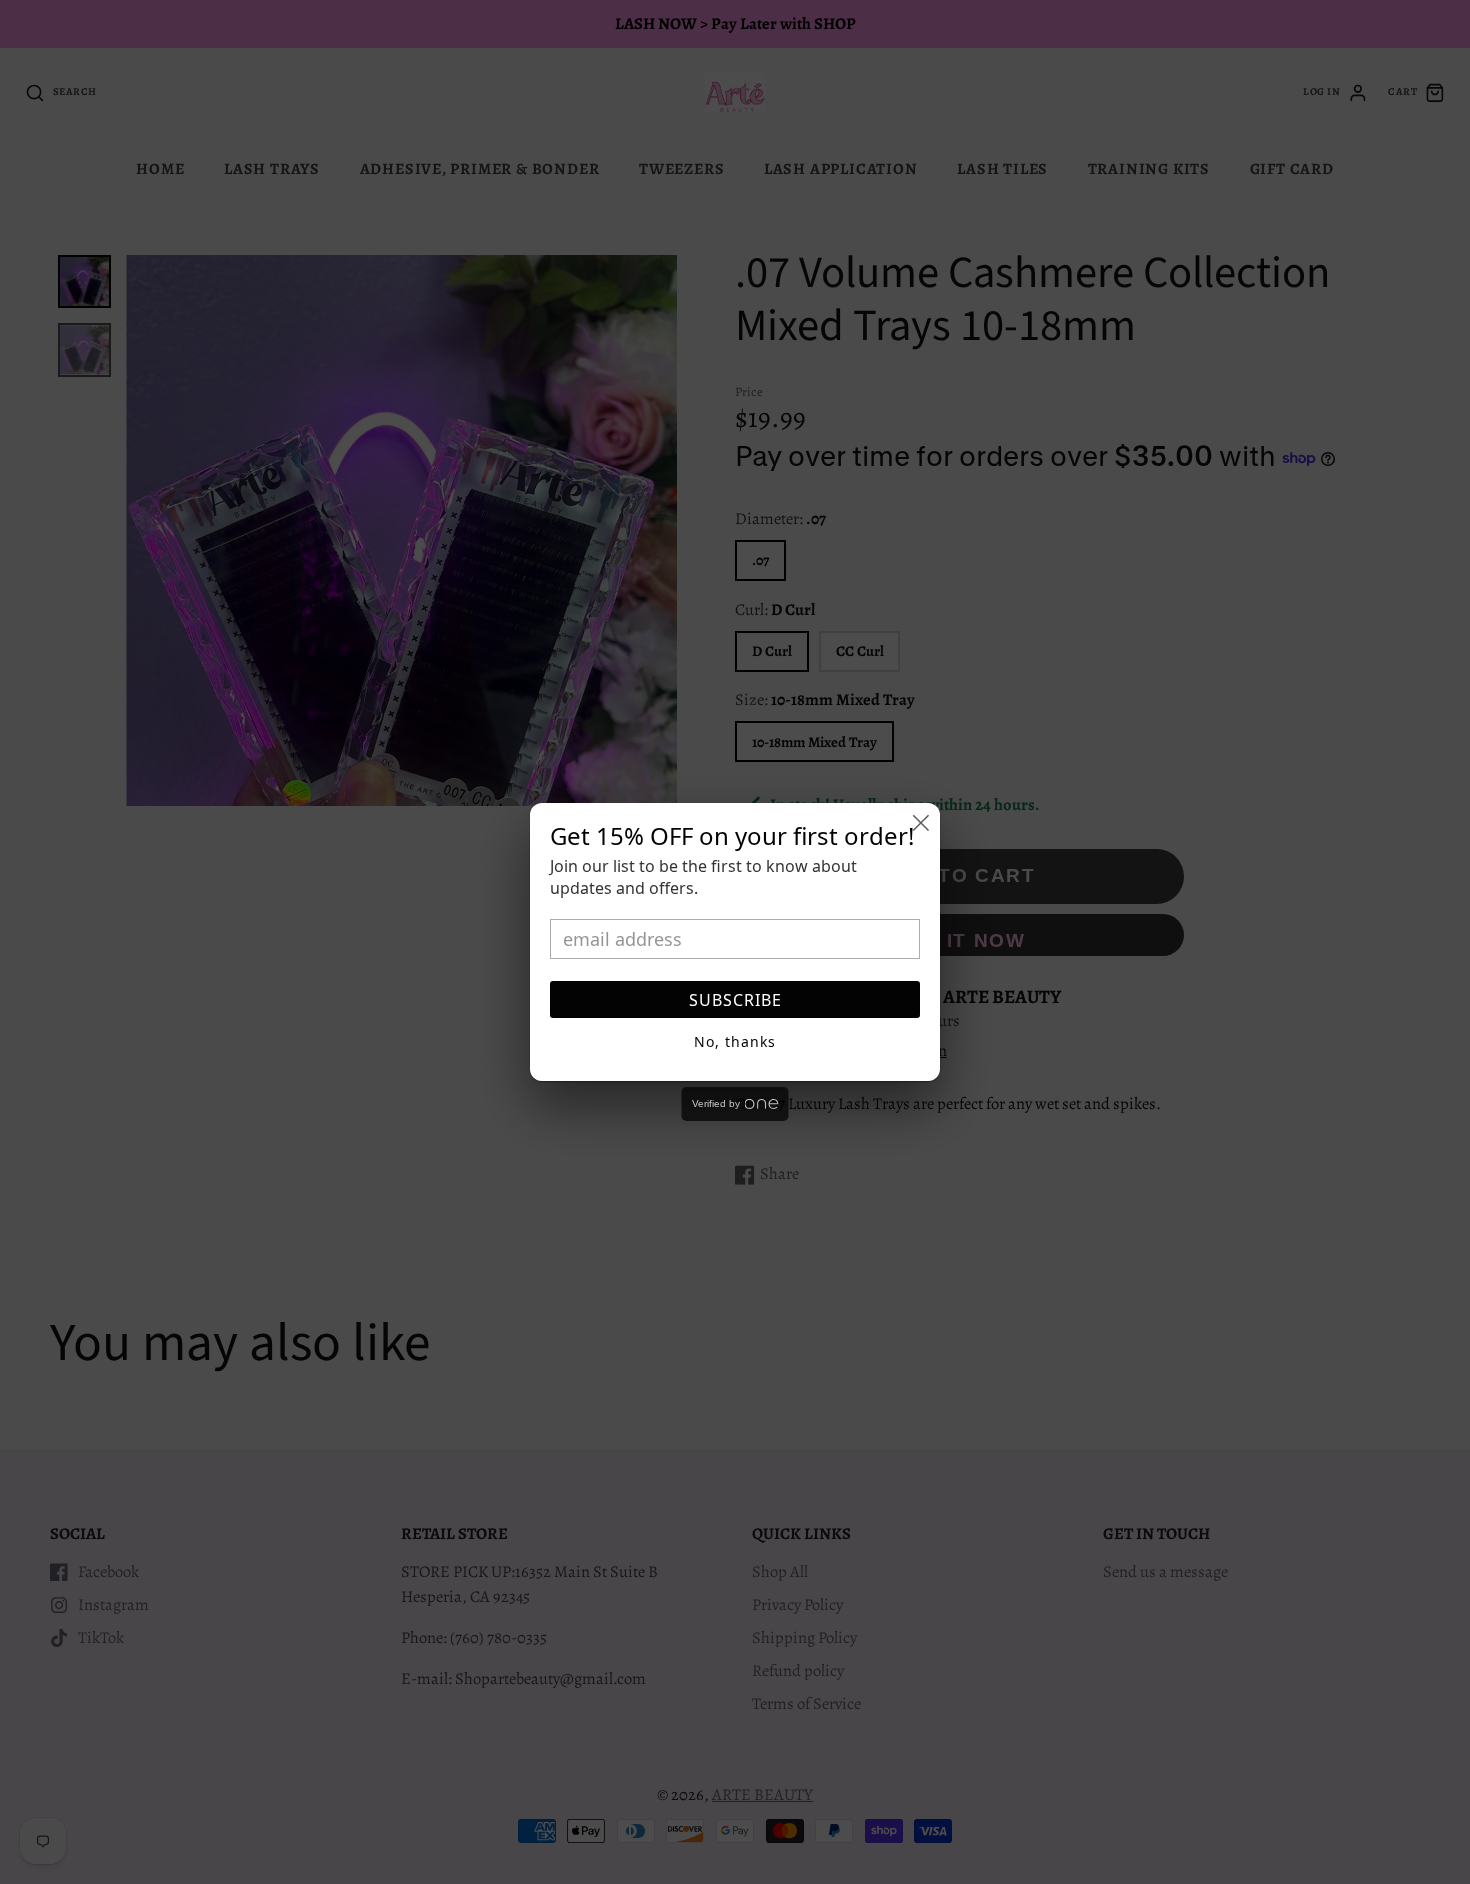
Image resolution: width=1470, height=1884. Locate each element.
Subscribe (735, 1000)
